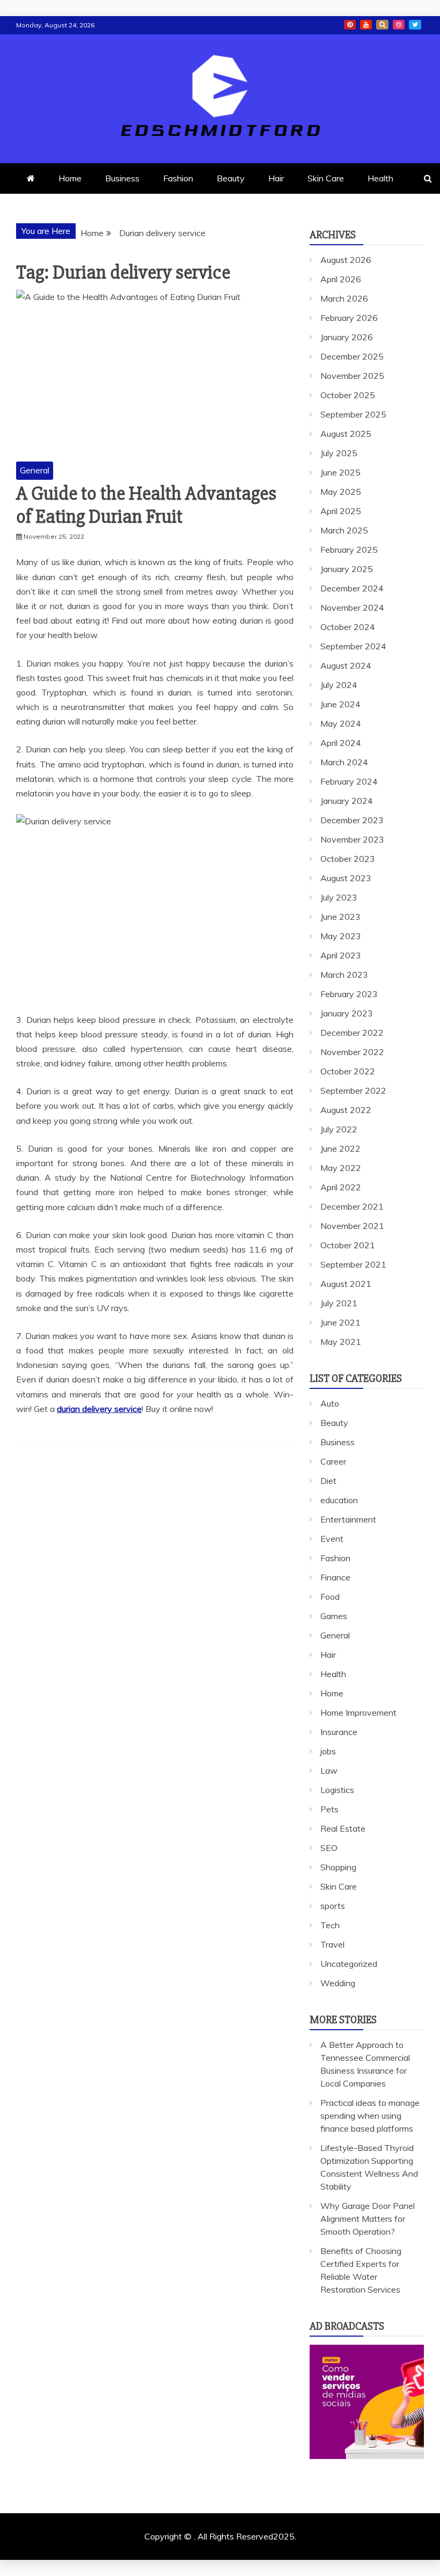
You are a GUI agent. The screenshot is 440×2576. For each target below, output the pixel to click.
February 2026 (349, 318)
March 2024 (344, 762)
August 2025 (346, 434)
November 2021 (352, 1226)
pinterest (350, 25)
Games (334, 1616)
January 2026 (347, 337)
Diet (328, 1481)
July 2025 (339, 453)
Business (122, 178)
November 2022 (352, 1052)
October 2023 (348, 859)
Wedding (338, 1983)
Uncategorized (349, 1964)
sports (333, 1906)
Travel (332, 1944)
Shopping (338, 1867)
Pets (329, 1809)
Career (333, 1461)
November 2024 (352, 608)
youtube (366, 25)
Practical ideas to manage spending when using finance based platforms (370, 2116)
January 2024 (347, 801)
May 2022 (341, 1168)
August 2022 (346, 1110)
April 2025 (341, 511)
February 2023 (349, 994)
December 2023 (352, 820)
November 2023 (352, 839)
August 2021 (346, 1284)
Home (70, 178)
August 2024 (346, 665)
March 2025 (344, 530)
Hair (276, 178)
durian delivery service (99, 1409)
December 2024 (352, 588)
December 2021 (352, 1206)
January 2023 (347, 1013)
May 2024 (341, 723)
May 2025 (341, 492)
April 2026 (341, 279)
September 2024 (353, 646)
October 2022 (348, 1071)
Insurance (339, 1732)
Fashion (178, 178)
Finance (335, 1577)
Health (380, 178)
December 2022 (352, 1033)
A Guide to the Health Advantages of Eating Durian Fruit (146, 505)
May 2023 (341, 936)
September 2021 (353, 1264)
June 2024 (340, 704)
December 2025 (352, 356)
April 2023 (341, 955)
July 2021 (339, 1303)
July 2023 (339, 897)
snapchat (382, 25)
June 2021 (340, 1322)
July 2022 (339, 1129)
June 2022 (340, 1148)
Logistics (337, 1790)
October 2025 (348, 395)
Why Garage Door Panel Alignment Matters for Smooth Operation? (368, 2219)
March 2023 (344, 975)
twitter (415, 25)
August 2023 (346, 878)
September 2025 (353, 414)
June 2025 (340, 472)
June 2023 (340, 917)
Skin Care (326, 178)
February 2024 (349, 781)
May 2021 (341, 1342)
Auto (330, 1403)
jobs (328, 1751)
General (35, 470)
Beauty (231, 178)
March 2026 (344, 298)
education (339, 1500)
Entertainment (348, 1519)
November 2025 (352, 376)
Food (330, 1597)
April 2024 (341, 743)
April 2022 (341, 1187)
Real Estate (343, 1828)
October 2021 (348, 1245)
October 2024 (348, 627)
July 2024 (339, 685)
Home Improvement (358, 1713)
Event (332, 1539)
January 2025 (347, 569)
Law (329, 1770)
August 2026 (346, 260)
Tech (330, 1925)
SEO (329, 1848)
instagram (399, 25)
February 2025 (349, 550)
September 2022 (353, 1091)
